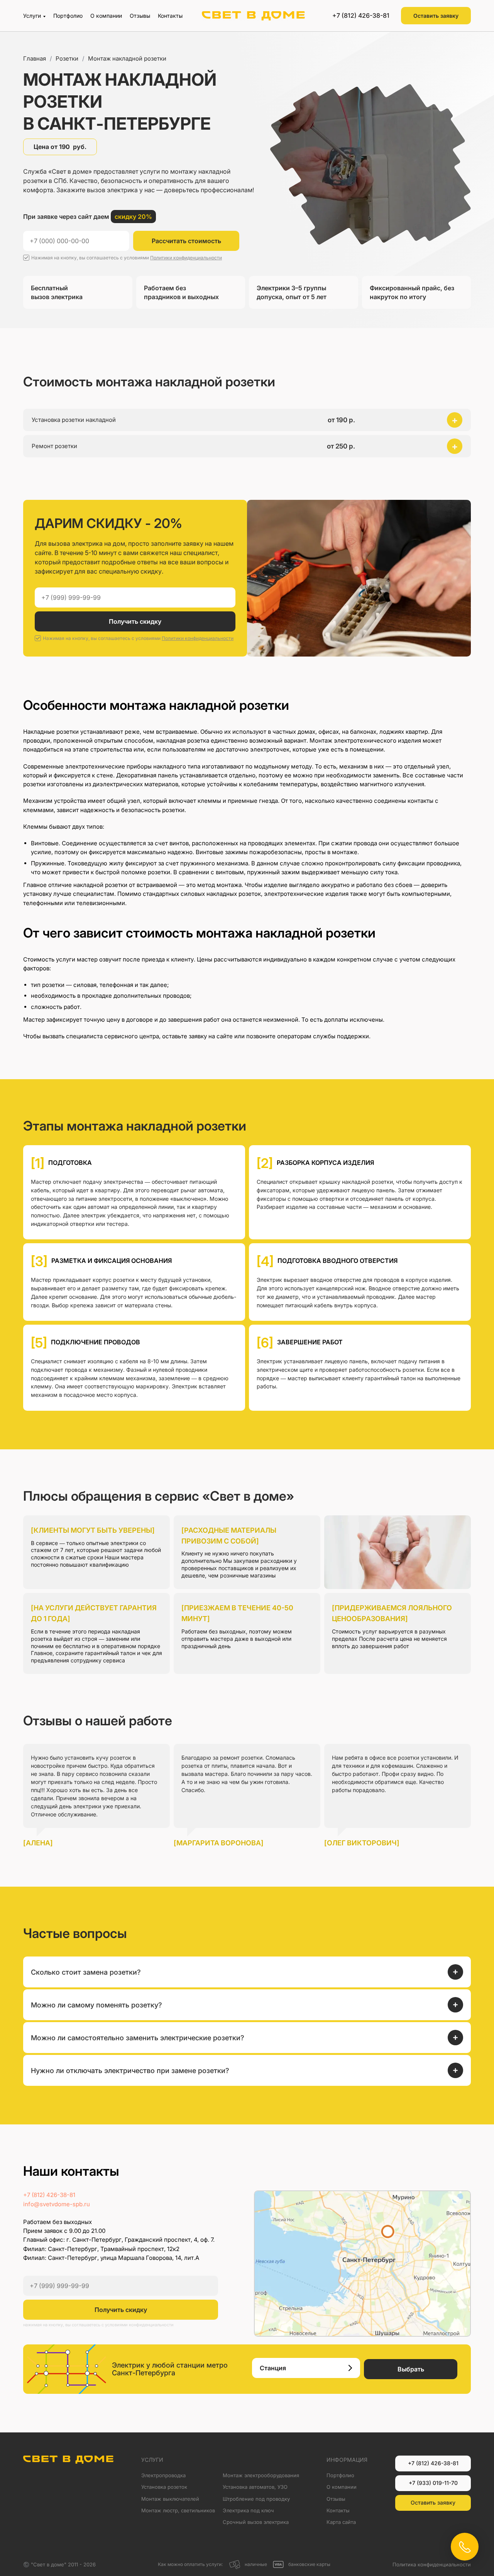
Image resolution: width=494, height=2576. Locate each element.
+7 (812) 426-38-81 (361, 15)
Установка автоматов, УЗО (255, 2487)
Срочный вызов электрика (256, 2522)
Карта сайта (341, 2522)
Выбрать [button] (411, 2369)
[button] (247, 420)
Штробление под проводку (256, 2499)
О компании (106, 16)
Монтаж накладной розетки (127, 58)
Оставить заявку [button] (436, 16)
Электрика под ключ (248, 2510)
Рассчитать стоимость (186, 241)
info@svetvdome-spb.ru (57, 2204)
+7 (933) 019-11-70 (433, 2483)
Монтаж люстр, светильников (178, 2510)
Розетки (67, 58)
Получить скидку (135, 621)
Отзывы (140, 16)
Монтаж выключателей (170, 2499)
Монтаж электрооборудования (261, 2475)
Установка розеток (164, 2487)
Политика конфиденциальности (432, 2564)
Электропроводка (163, 2475)
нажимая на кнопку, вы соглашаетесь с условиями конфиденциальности (98, 2325)
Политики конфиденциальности (186, 258)
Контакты (170, 16)
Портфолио (68, 16)
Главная (35, 58)
